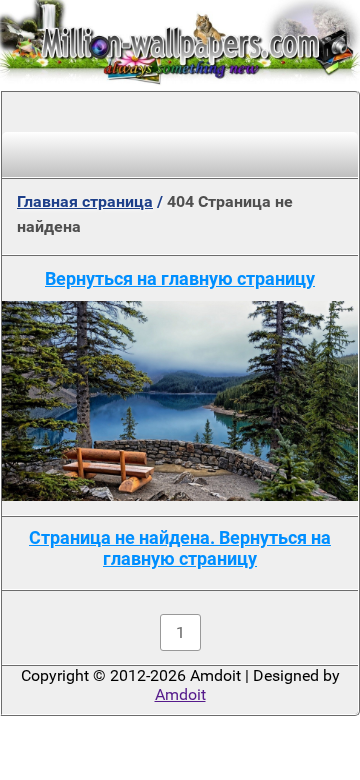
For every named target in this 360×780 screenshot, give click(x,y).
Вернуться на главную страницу (180, 278)
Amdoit (180, 694)
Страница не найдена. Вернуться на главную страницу (180, 548)
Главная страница (85, 201)
